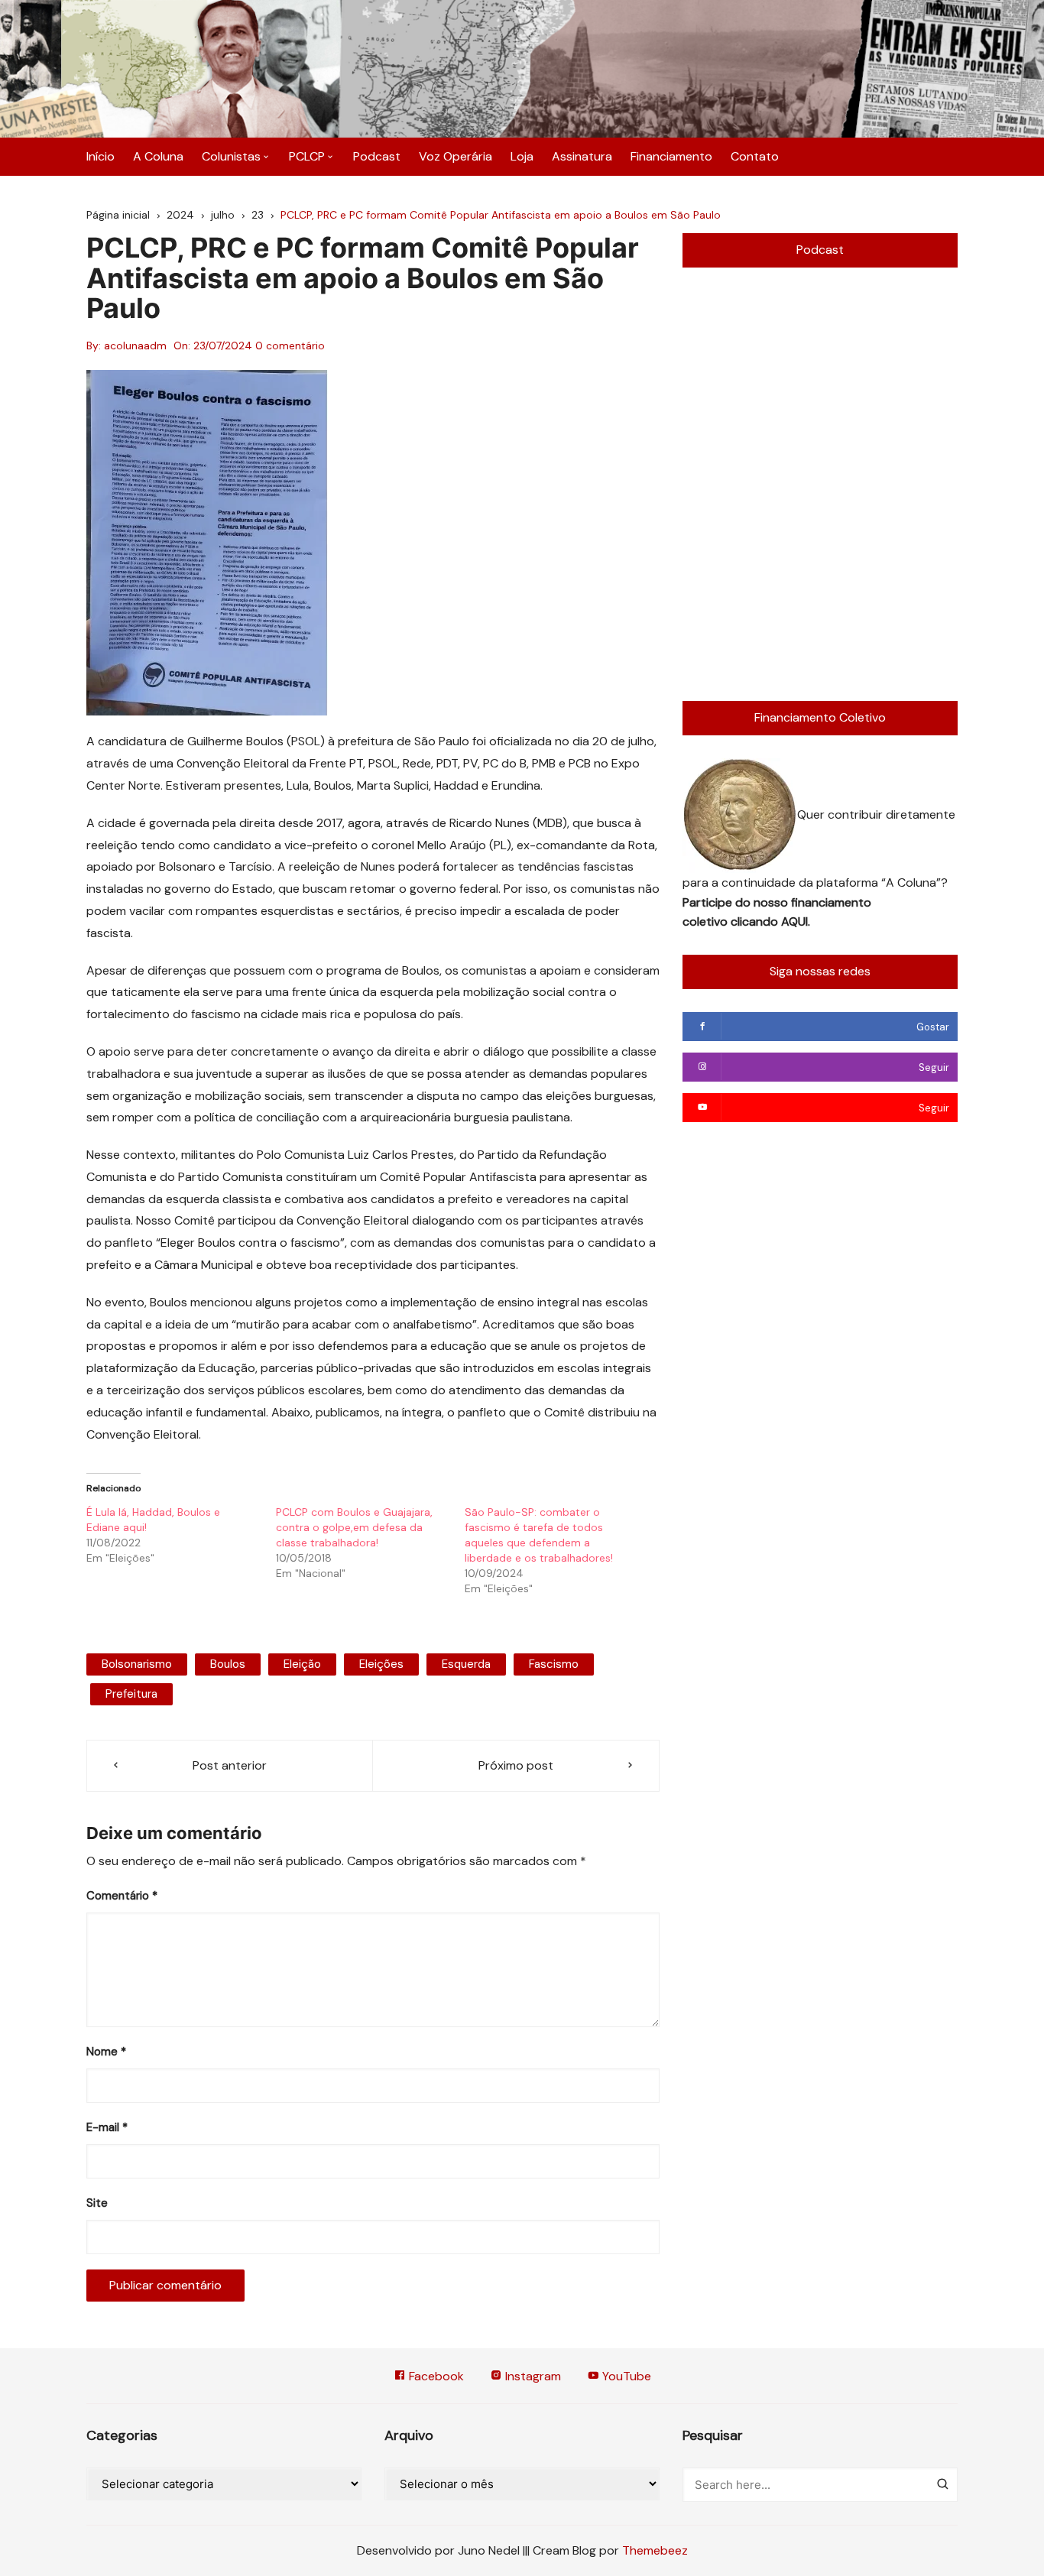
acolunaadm (135, 346)
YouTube (625, 2376)
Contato (755, 156)
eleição (302, 1664)
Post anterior (230, 1765)
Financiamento (671, 156)
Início (101, 156)
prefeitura (131, 1694)
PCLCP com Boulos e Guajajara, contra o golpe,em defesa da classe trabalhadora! (354, 1527)
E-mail (107, 2127)
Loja (522, 156)
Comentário (122, 1896)
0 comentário (290, 346)
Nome (106, 2052)
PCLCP (307, 156)
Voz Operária (456, 156)
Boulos (228, 1664)
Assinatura (582, 156)
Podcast (377, 156)
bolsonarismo (137, 1664)
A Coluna (158, 156)
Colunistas (231, 156)
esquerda (466, 1664)
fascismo (554, 1664)
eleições (381, 1664)
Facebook (435, 2376)
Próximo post (516, 1765)
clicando (756, 921)
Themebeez (655, 2550)
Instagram (532, 2376)
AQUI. (796, 921)
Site (97, 2203)
